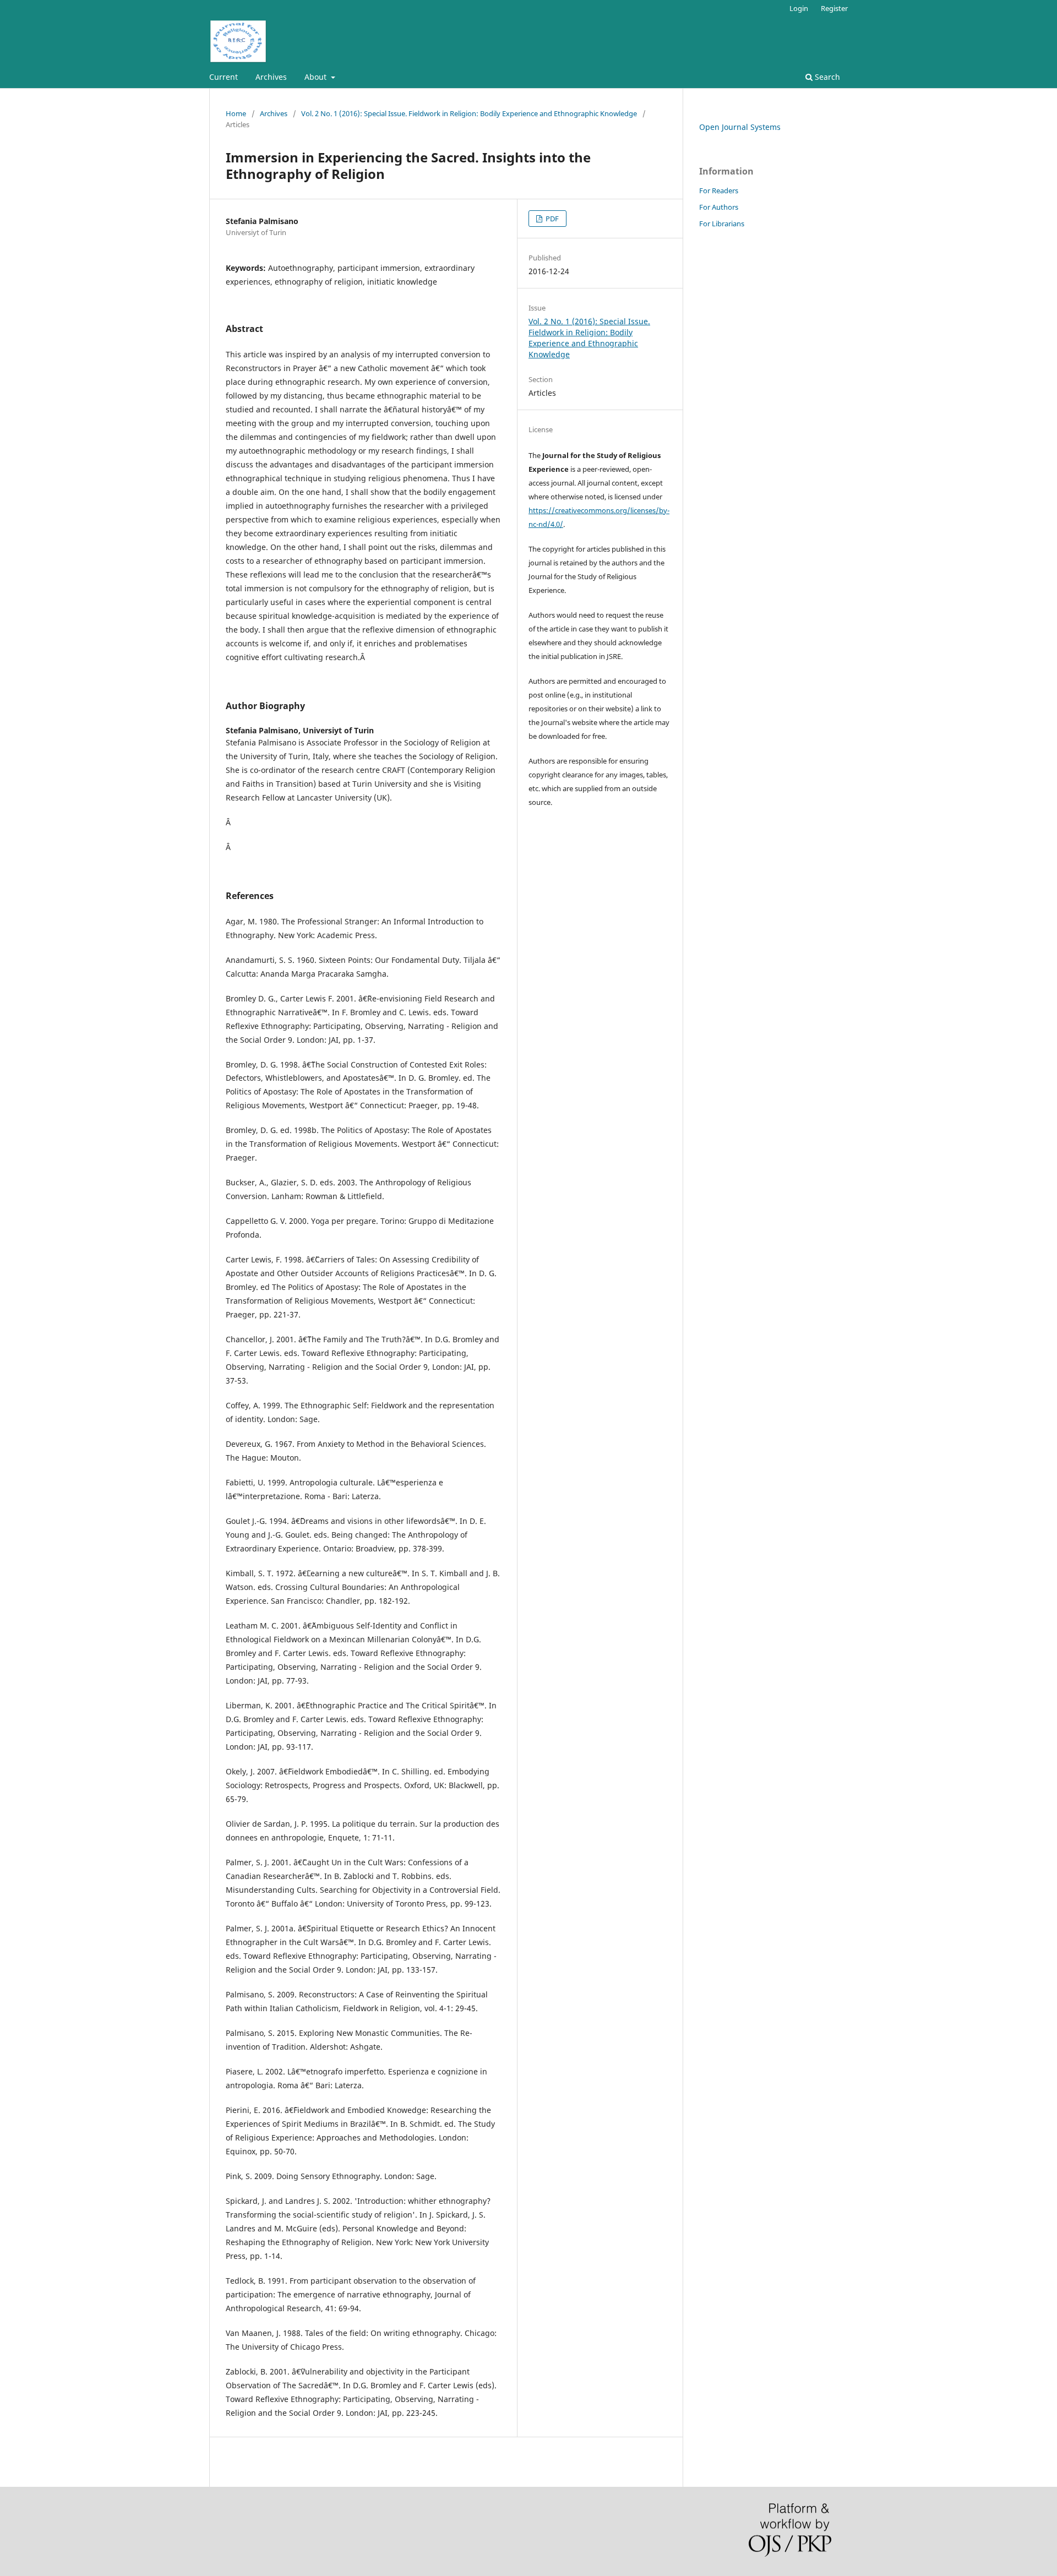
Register (834, 8)
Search (826, 77)
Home (236, 113)
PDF (551, 219)
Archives (271, 77)
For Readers (719, 190)
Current (224, 77)
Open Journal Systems (740, 127)
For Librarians (722, 224)
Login (799, 8)
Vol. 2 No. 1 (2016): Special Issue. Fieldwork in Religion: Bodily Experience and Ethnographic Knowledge (469, 113)
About (317, 77)
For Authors (719, 207)
